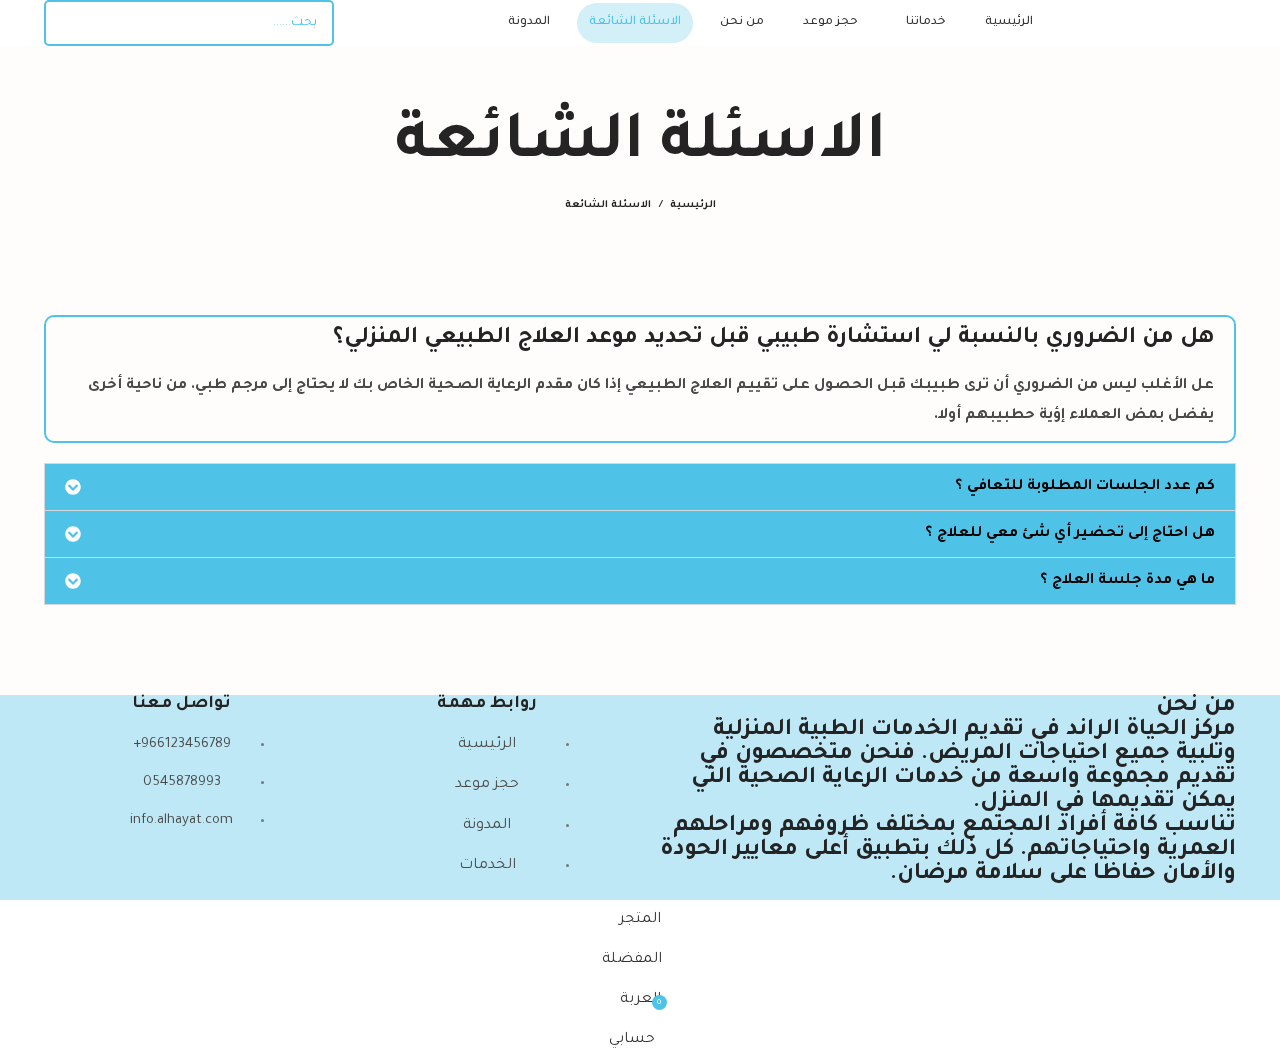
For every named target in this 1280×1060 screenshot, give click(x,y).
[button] (640, 487)
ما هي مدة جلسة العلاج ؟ (1127, 581)
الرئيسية (693, 205)
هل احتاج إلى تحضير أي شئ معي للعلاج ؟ (1070, 534)
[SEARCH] (67, 23)
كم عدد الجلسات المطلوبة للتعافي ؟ (1085, 487)
